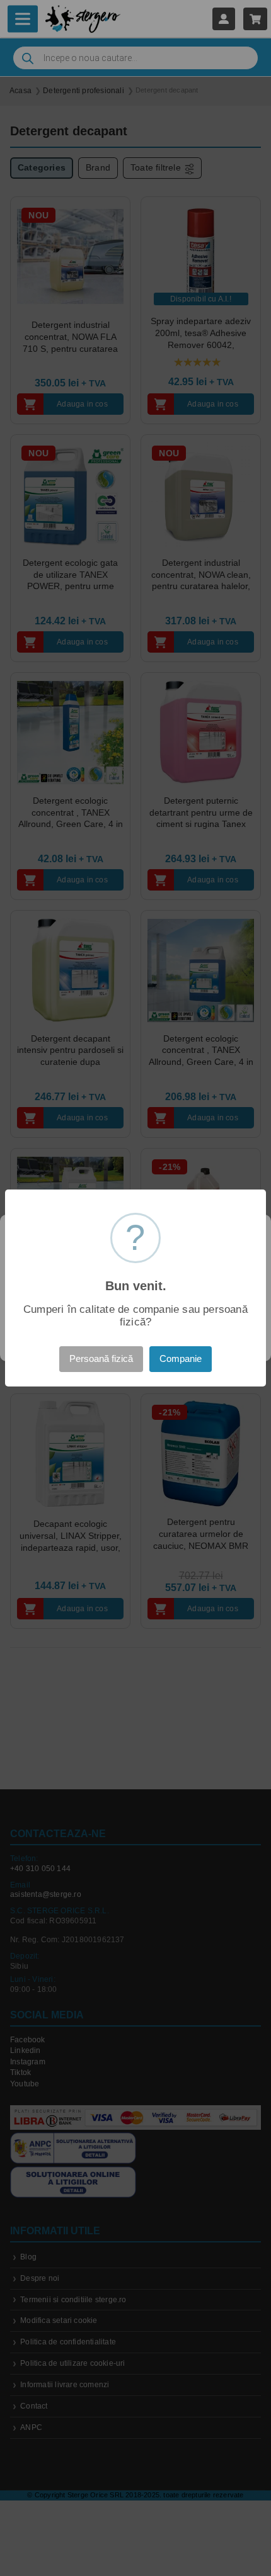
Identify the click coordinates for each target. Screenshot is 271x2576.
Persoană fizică (101, 1359)
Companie (181, 1359)
